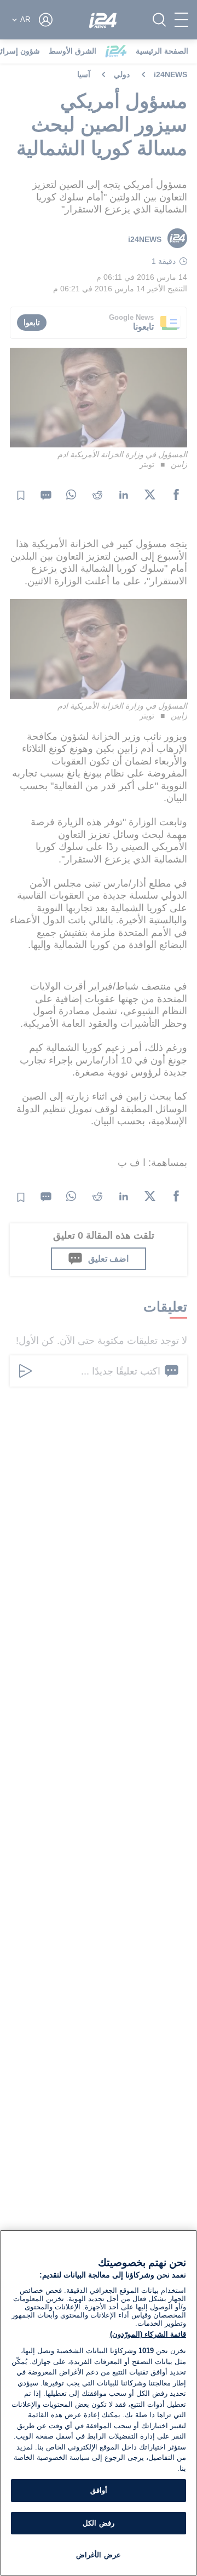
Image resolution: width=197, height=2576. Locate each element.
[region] (99, 2403)
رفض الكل (98, 2523)
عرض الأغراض (98, 2555)
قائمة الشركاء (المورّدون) (148, 2334)
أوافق (99, 2490)
